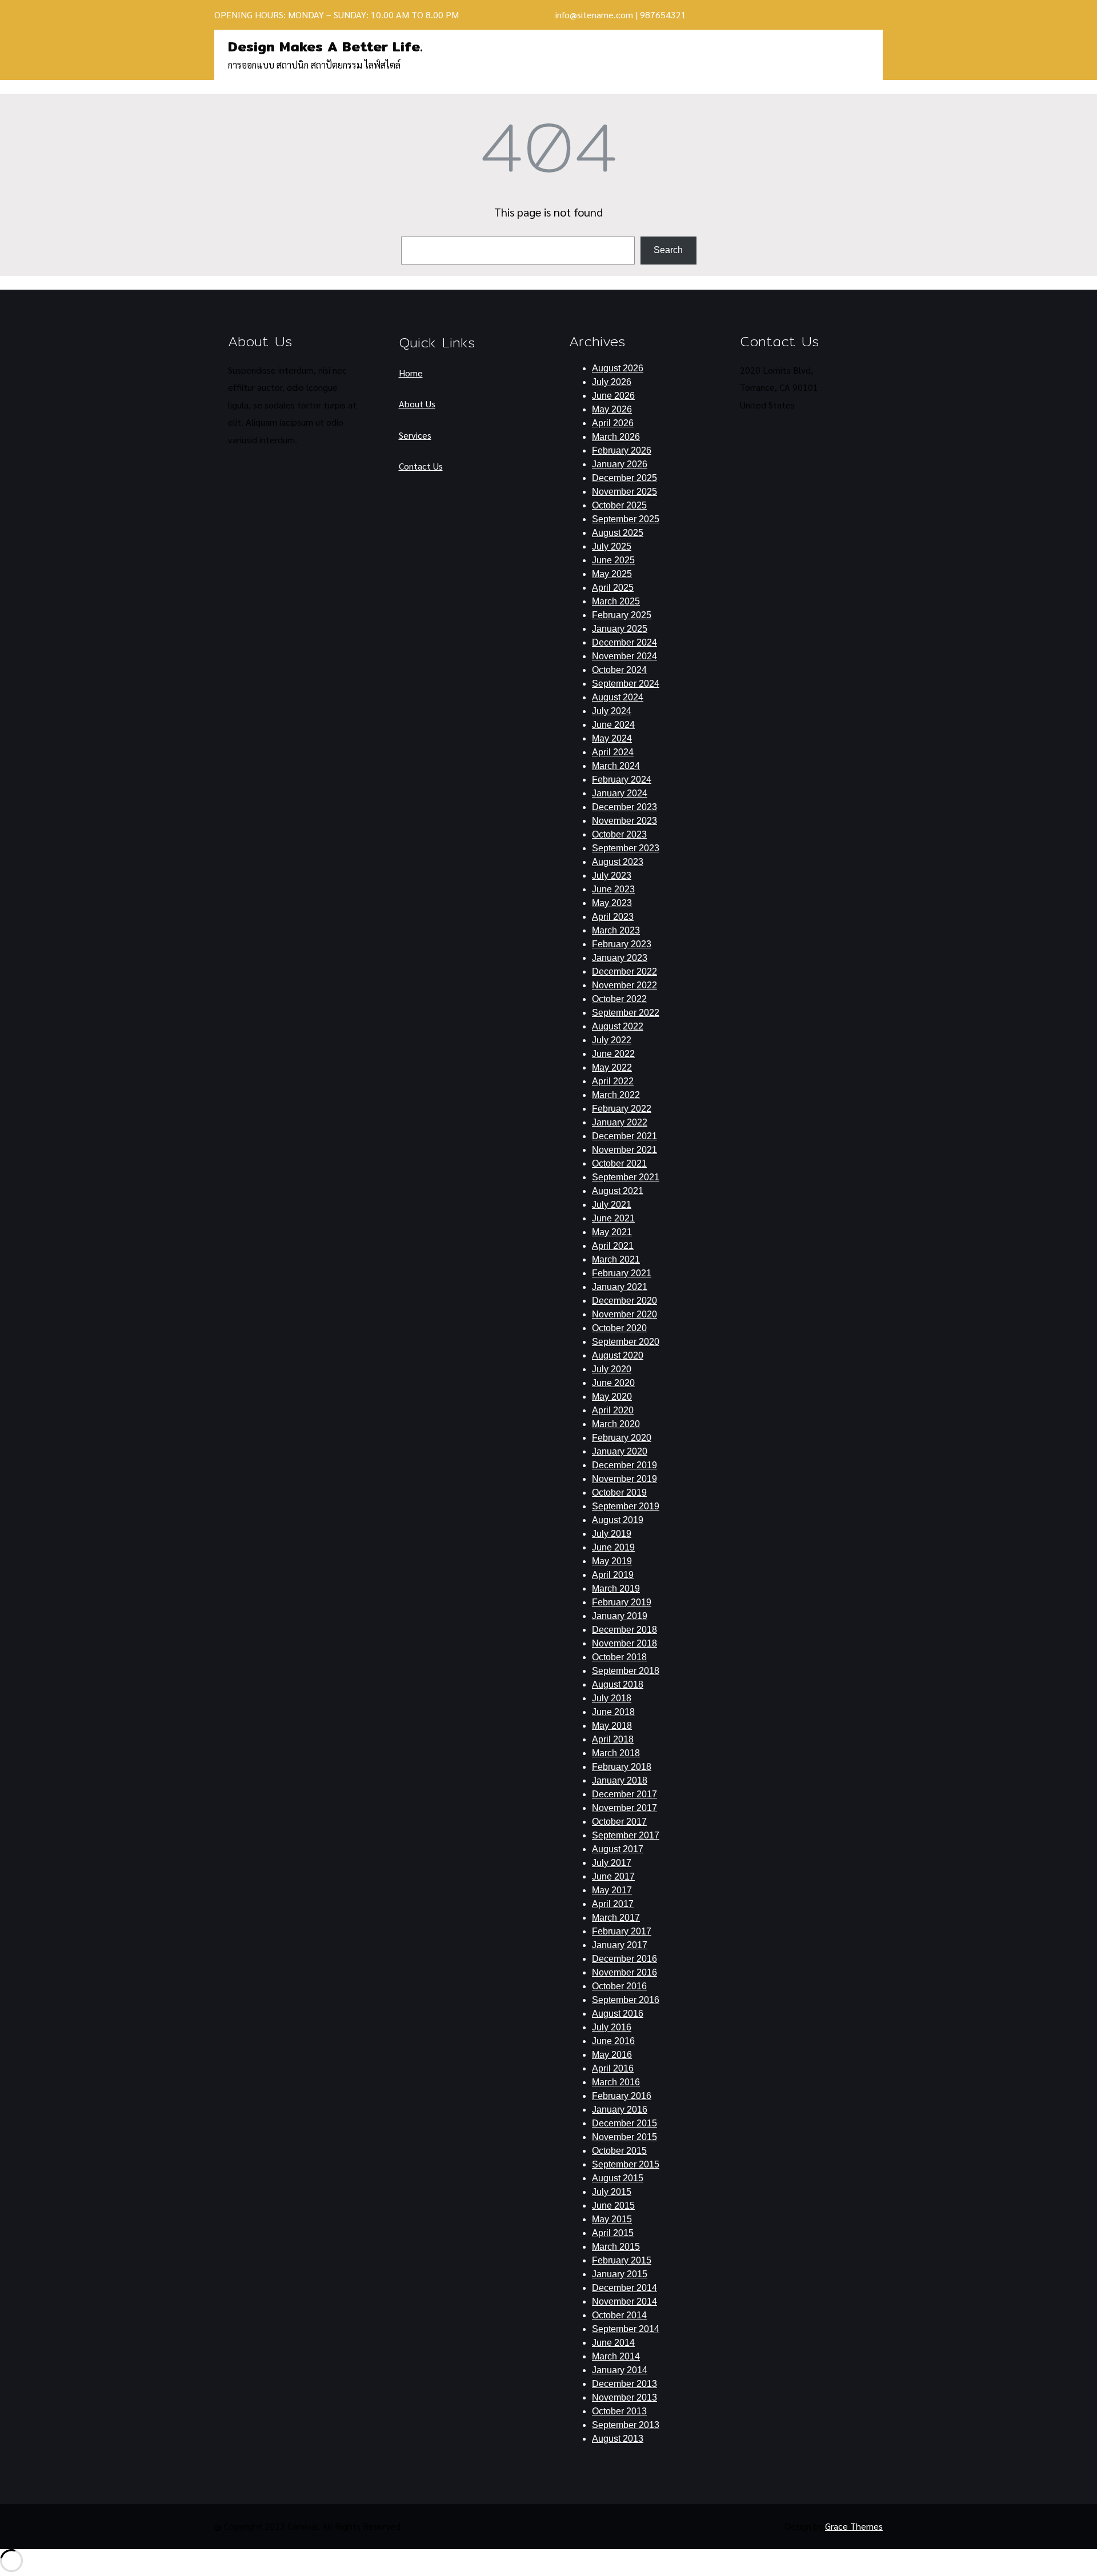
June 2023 (613, 889)
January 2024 (620, 793)
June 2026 (613, 396)
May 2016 (612, 2055)
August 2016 (618, 2014)
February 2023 (622, 944)
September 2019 (626, 1506)
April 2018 (613, 1739)
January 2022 (620, 1122)
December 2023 (624, 807)
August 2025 (618, 533)
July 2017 (612, 1863)
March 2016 (616, 2082)
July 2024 (612, 711)
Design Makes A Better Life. (325, 46)
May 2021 (612, 1232)
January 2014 (620, 2370)
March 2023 (616, 930)
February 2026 (622, 450)
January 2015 (620, 2274)
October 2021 (619, 1163)
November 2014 (624, 2301)
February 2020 (622, 1438)
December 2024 (624, 642)
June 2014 (613, 2343)
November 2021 (624, 1150)
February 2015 (622, 2260)
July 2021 (612, 1205)
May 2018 (612, 1726)
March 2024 (616, 766)
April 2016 (613, 2068)
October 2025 (619, 505)
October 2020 (619, 1328)
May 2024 (612, 738)
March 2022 (616, 1095)
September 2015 (626, 2164)
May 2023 (612, 903)
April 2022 (613, 1081)
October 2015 (619, 2151)
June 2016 (613, 2041)
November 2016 (624, 1972)
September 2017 (626, 1835)
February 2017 (622, 1931)
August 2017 (618, 1849)
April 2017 (613, 1904)
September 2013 (626, 2425)
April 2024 (613, 752)
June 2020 (613, 1383)
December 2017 (624, 1794)
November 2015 (624, 2137)
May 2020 (612, 1397)
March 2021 (616, 1259)
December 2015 (624, 2123)
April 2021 (613, 1246)
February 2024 (622, 780)
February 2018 (622, 1767)
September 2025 (626, 519)
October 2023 (619, 834)
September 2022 (626, 1013)
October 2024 (619, 670)
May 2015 (612, 2219)
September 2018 (626, 1671)
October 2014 (619, 2315)
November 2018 (624, 1643)
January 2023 (620, 958)
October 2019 (619, 1493)
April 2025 (613, 588)
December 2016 (624, 1959)
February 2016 (622, 2096)
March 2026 (616, 437)
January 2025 (620, 629)
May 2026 (612, 409)
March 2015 (616, 2247)
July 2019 (612, 1534)
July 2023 (612, 876)
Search (668, 250)
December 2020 (624, 1301)
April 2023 (613, 917)
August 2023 (618, 862)
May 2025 (612, 574)
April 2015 (613, 2233)
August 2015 (618, 2178)
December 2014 (624, 2288)
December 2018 (624, 1630)
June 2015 (613, 2206)
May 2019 (612, 1561)
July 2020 (612, 1369)
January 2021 (620, 1287)
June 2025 (613, 560)
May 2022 (612, 1067)
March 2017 (616, 1918)
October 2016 (619, 1986)
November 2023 (624, 821)
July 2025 (612, 546)
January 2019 (620, 1616)
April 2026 (613, 423)
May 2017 (612, 1890)
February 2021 (622, 1273)
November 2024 (624, 656)
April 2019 (613, 1575)
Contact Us (421, 466)
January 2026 (620, 464)
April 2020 (613, 1410)
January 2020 (620, 1451)
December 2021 (624, 1136)
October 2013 (619, 2411)
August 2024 (618, 697)
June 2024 (613, 725)
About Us (417, 404)
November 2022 (624, 985)
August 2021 (618, 1191)
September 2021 (626, 1177)
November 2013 (624, 2397)
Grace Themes (854, 2526)
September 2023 (626, 848)
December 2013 (624, 2384)
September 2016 (626, 2000)
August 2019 (618, 1520)
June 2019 (613, 1547)
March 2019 (616, 1589)
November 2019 (624, 1479)
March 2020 (616, 1424)
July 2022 (612, 1040)
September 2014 (626, 2329)
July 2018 (612, 1698)
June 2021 (613, 1218)
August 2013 (618, 2439)
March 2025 (616, 601)
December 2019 (624, 1465)
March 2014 (616, 2356)
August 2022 (618, 1026)
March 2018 (616, 1753)
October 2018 (619, 1657)
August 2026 (618, 368)
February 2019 (622, 1602)
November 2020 (624, 1314)
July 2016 (612, 2027)
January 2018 (620, 1780)
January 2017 (620, 1945)
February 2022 (622, 1109)
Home (411, 373)
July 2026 (612, 382)
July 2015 (612, 2192)
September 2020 (626, 1342)
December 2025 (624, 478)
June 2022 (613, 1054)
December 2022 (624, 971)
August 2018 (618, 1684)
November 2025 (624, 492)
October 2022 (619, 999)
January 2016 (620, 2110)
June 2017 (613, 1876)
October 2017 (619, 1822)
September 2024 (626, 684)
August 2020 (618, 1355)
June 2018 (613, 1712)
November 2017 (624, 1808)
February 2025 (622, 615)
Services (415, 435)
